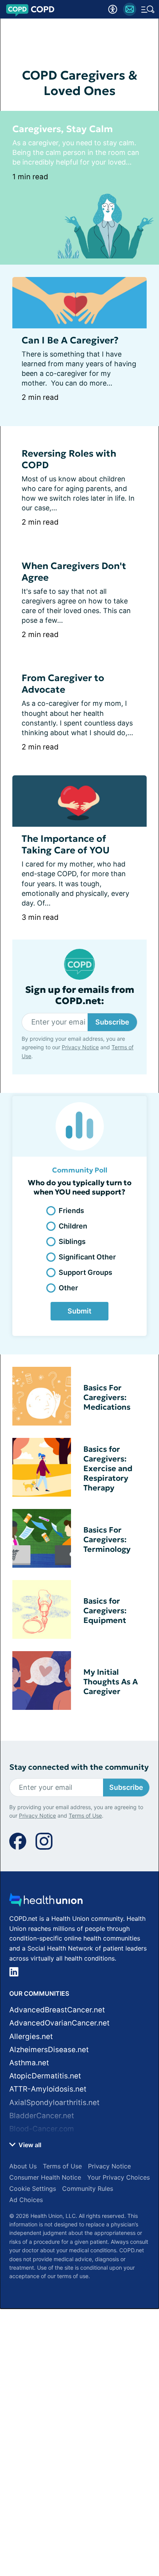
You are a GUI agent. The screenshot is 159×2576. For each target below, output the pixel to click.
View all (29, 2145)
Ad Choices (26, 2200)
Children (73, 1226)
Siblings (72, 1241)
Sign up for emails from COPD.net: (80, 996)
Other (68, 1288)
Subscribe (112, 1022)
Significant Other (87, 1257)
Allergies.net (31, 2037)
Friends (71, 1211)
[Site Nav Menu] (148, 9)
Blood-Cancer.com (42, 2129)
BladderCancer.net (42, 2116)
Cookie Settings (33, 2189)
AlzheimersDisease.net (49, 2050)
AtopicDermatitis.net (45, 2076)
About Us (23, 2166)
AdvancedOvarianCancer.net (59, 2023)
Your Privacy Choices (118, 2177)
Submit (79, 1311)
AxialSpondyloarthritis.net (54, 2103)
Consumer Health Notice (45, 2177)
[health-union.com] (46, 1902)
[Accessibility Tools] (113, 9)
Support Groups (85, 1272)
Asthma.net (29, 2063)
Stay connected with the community (79, 1767)
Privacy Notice (80, 1047)
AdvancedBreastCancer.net (57, 2010)
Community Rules (88, 2189)
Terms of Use (85, 1816)
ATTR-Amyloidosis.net (48, 2089)
